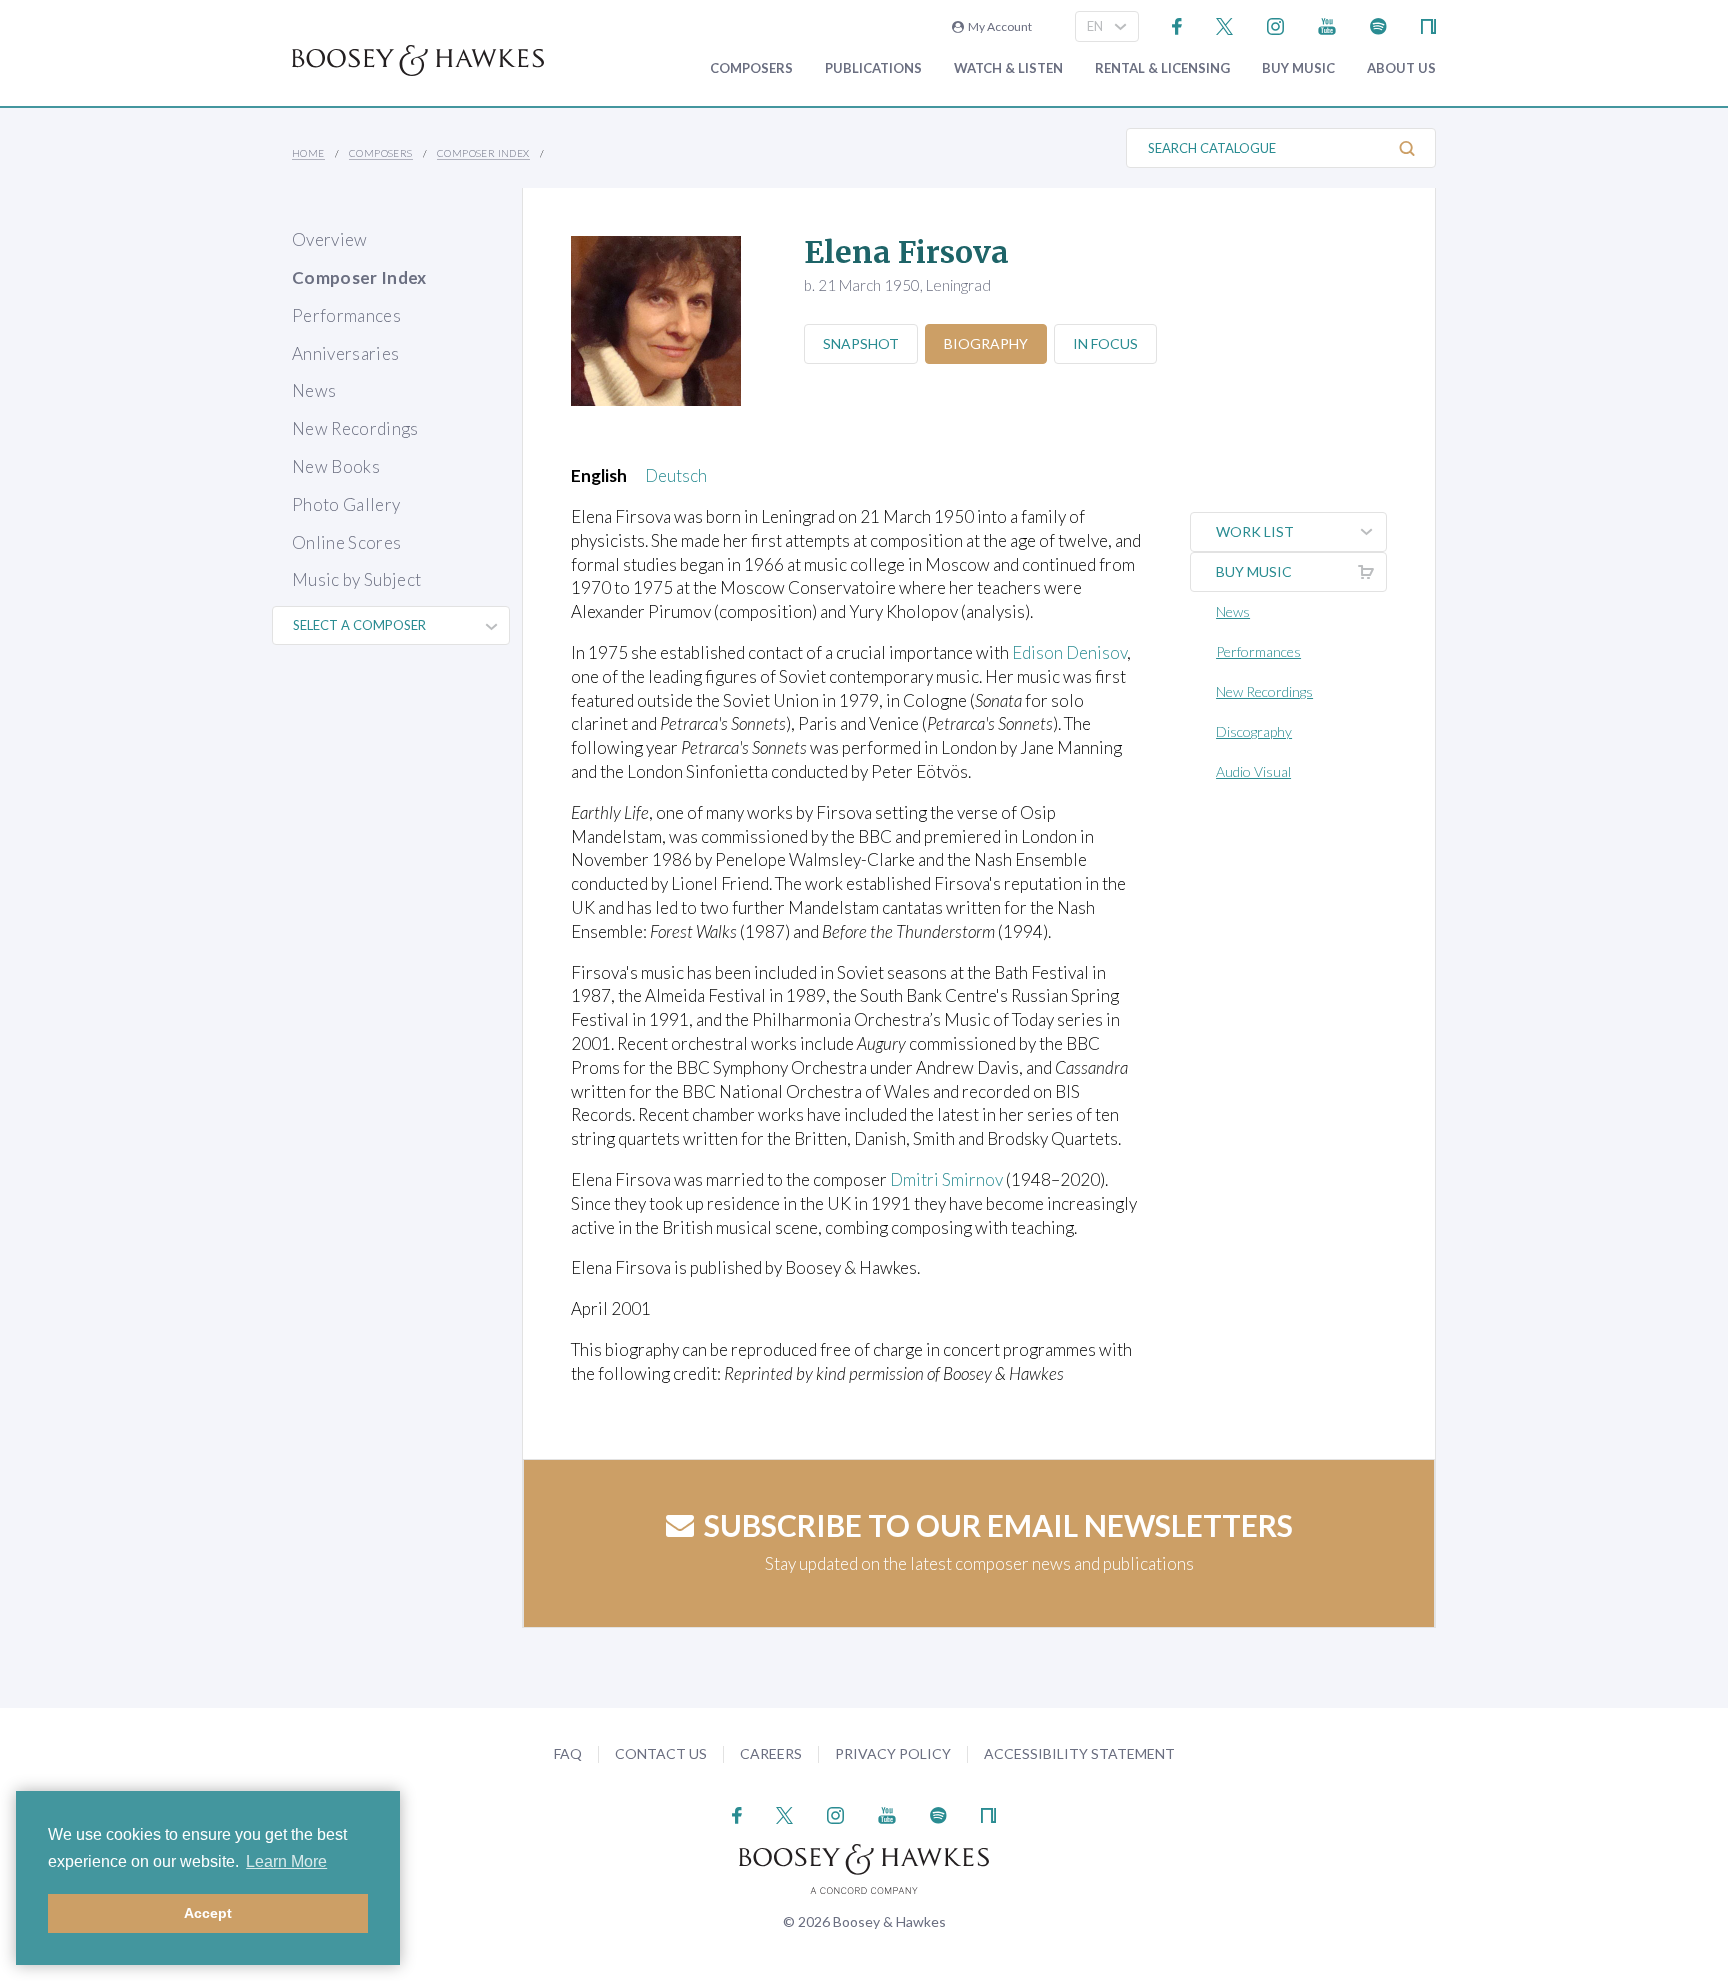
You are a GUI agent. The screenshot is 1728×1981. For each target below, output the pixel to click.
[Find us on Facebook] (1177, 24)
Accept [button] (208, 1913)
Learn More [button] (286, 1861)
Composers (751, 68)
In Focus (1105, 343)
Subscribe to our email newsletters (998, 1525)
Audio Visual (1253, 771)
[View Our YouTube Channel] (1327, 24)
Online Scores (346, 542)
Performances (346, 315)
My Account (998, 26)
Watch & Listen (1008, 68)
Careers (771, 1753)
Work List (1255, 531)
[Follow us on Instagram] (1275, 24)
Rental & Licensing (1162, 68)
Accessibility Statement (1079, 1753)
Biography (986, 343)
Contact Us (661, 1753)
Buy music (1298, 68)
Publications (873, 68)
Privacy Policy (893, 1753)
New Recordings (355, 428)
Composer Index (483, 153)
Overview (330, 239)
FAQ (568, 1753)
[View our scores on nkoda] (1428, 24)
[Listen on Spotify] (1378, 24)
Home (308, 153)
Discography (1254, 731)
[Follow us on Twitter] (1224, 24)
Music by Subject (356, 579)
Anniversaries (345, 353)
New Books (336, 466)
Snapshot (861, 343)
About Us (1401, 68)
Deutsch (676, 475)
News (314, 390)
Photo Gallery (346, 504)
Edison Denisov (1069, 652)
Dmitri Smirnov (946, 1179)
